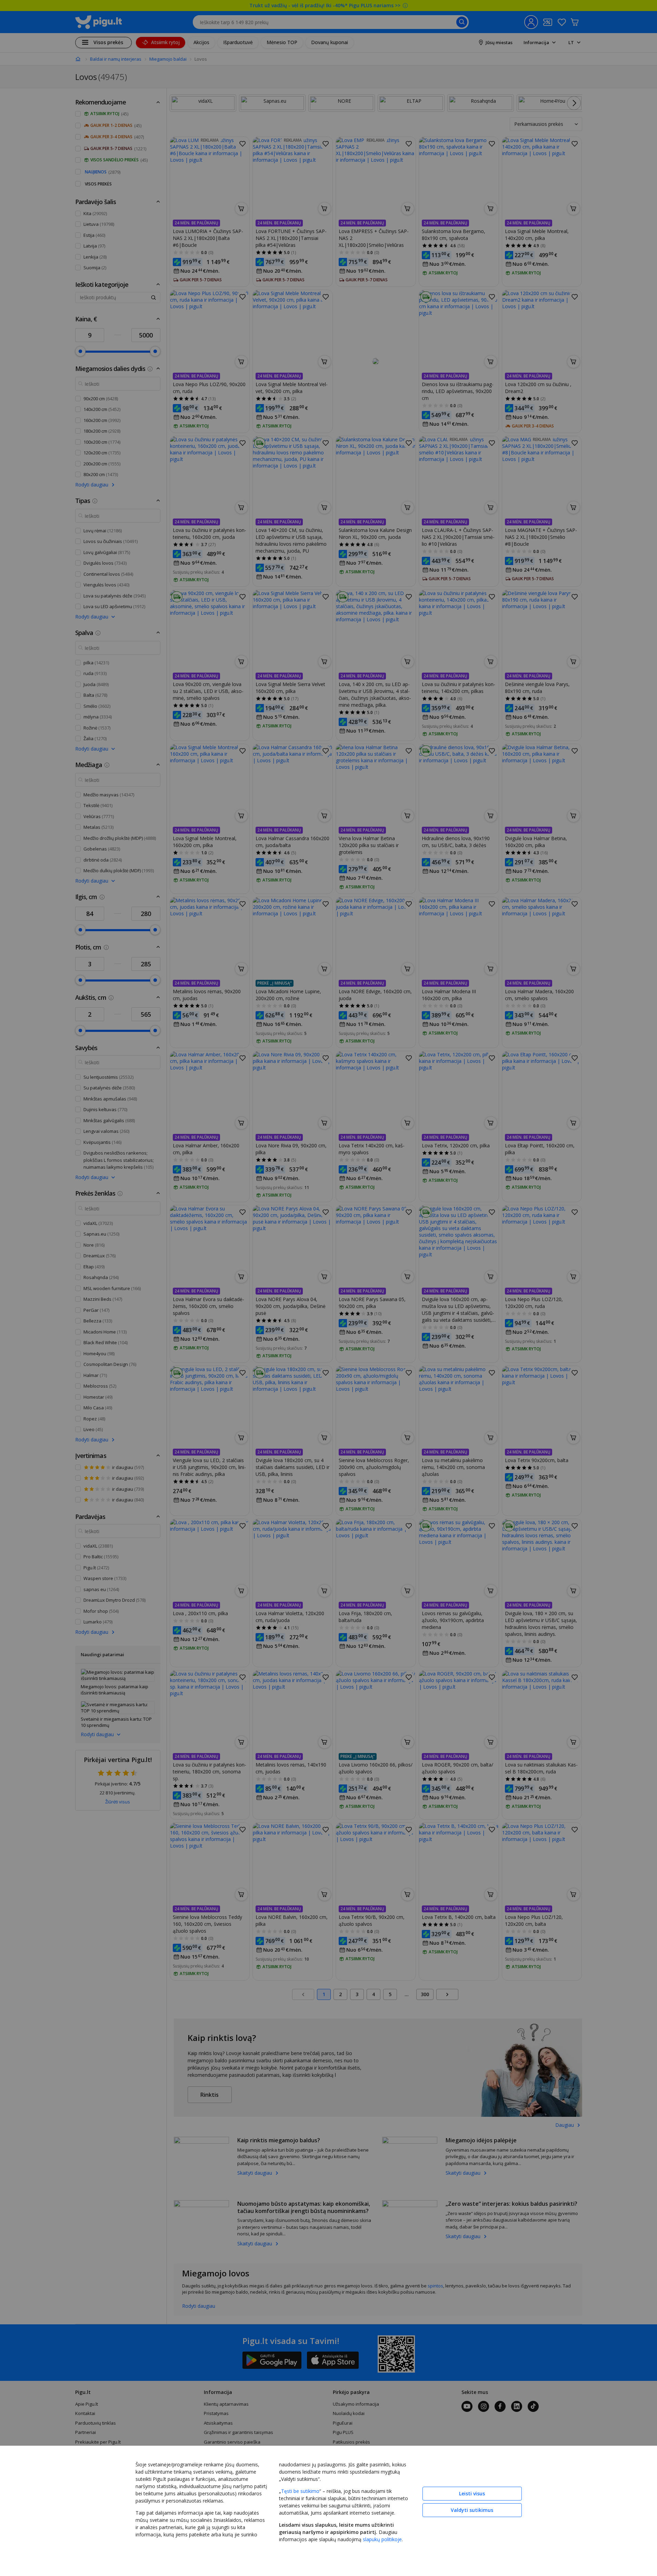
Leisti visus (472, 2493)
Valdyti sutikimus (472, 2510)
